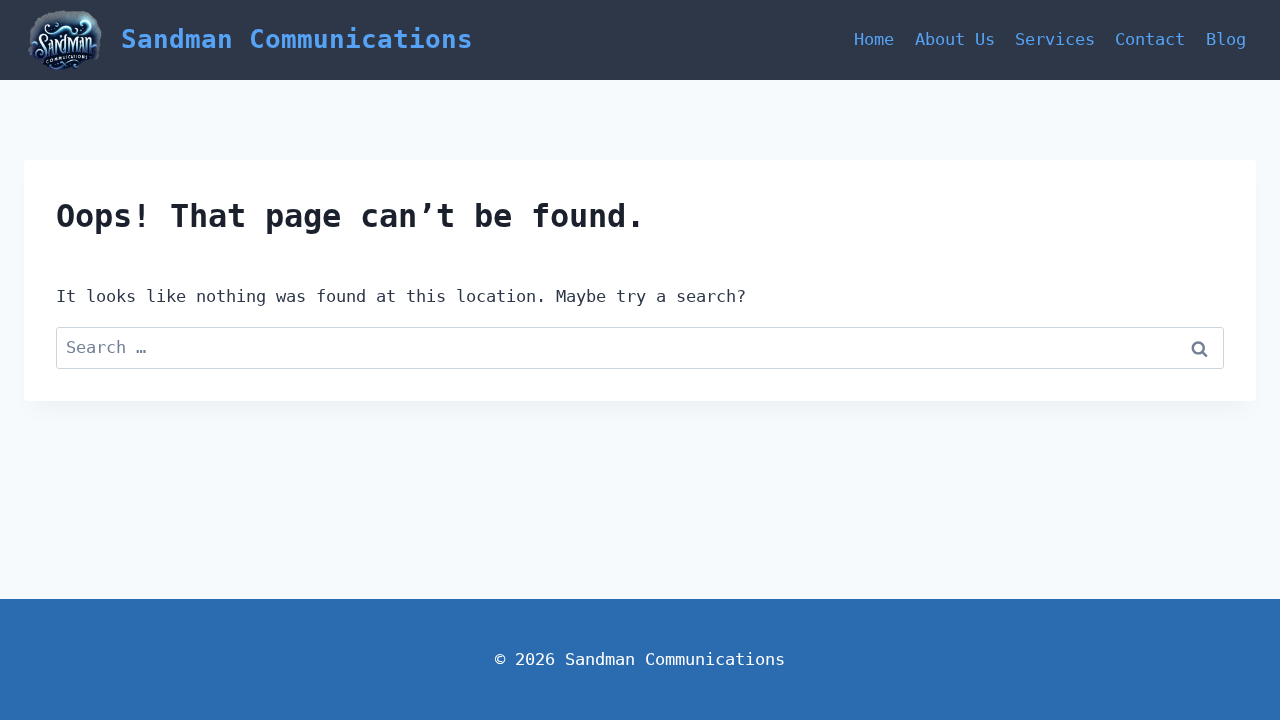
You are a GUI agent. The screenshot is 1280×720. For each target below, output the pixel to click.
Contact (1150, 39)
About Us (955, 39)
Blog (1226, 39)
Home (874, 39)
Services (1055, 39)
